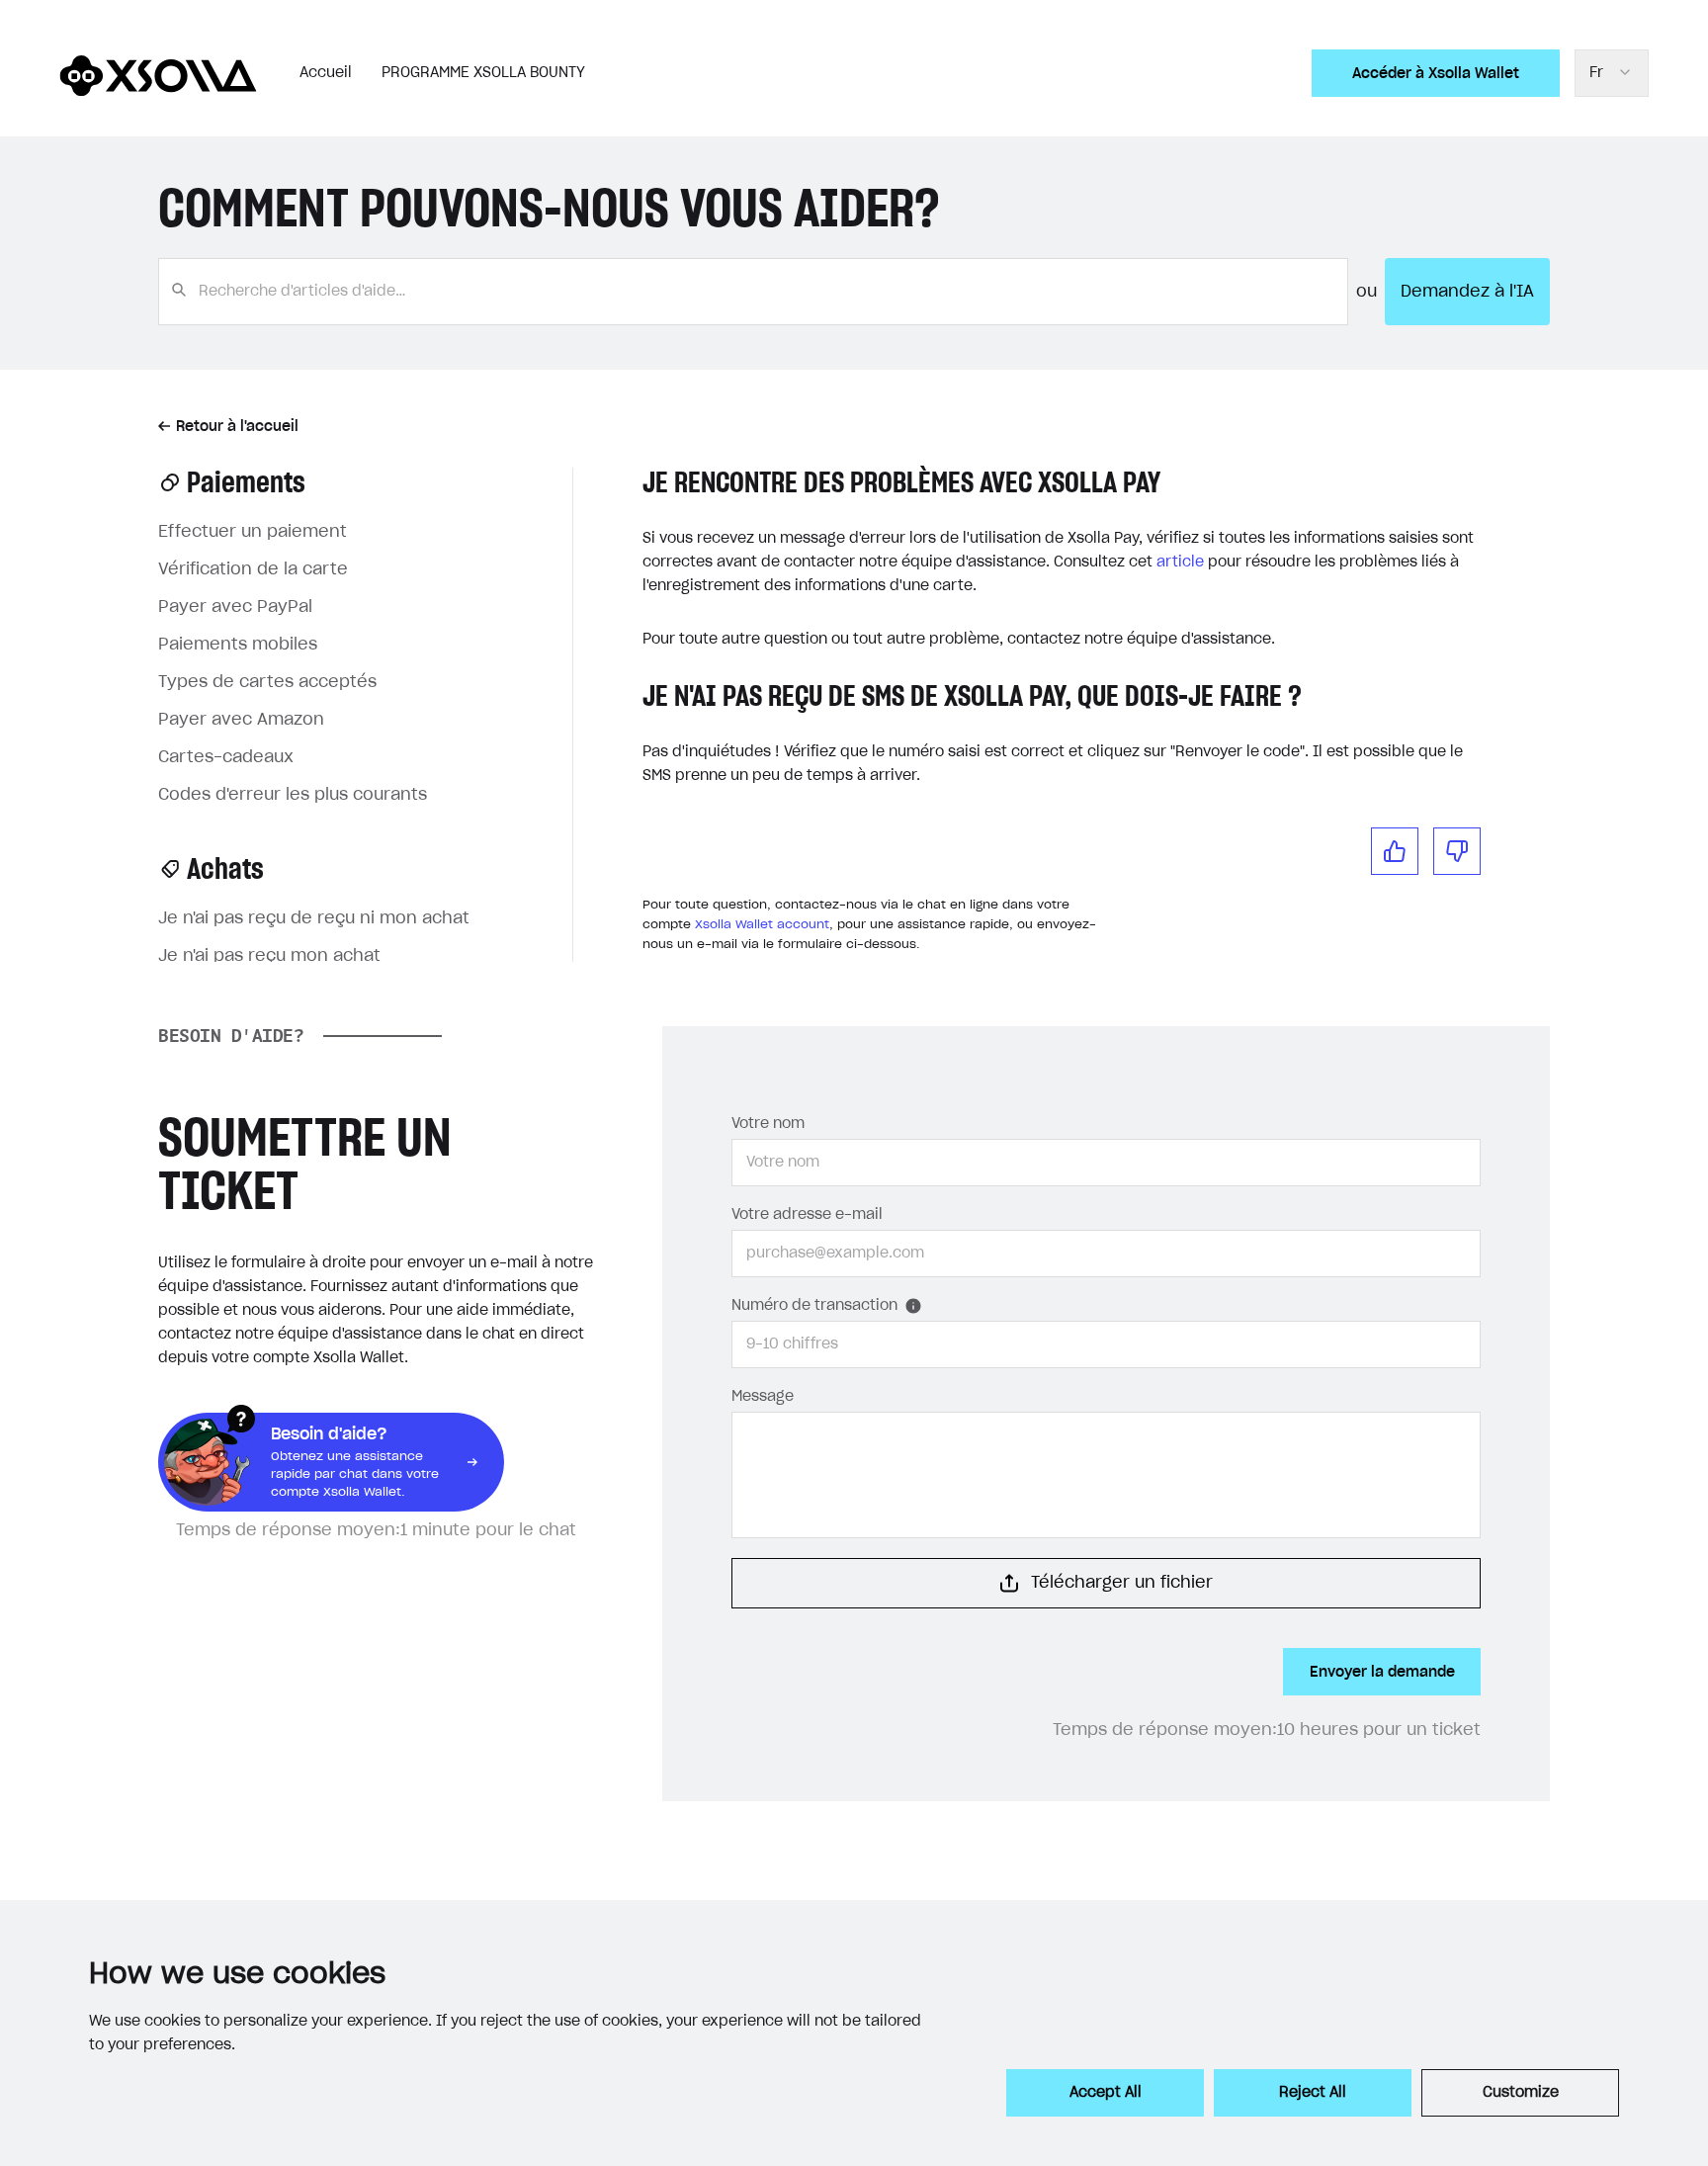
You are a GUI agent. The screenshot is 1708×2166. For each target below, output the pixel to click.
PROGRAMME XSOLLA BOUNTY (483, 73)
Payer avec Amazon (241, 720)
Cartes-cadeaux (226, 757)
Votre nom (768, 1124)
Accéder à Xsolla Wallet (1436, 73)
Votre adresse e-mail (807, 1215)
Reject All (1313, 2093)
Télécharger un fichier (1122, 1583)
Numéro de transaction (814, 1306)
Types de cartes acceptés (267, 682)
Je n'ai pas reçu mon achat (269, 956)
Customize (1521, 2093)
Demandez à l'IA (1467, 292)
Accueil (326, 73)
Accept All (1106, 2093)
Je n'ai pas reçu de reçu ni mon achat (314, 918)
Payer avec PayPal (235, 607)
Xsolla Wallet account (762, 924)
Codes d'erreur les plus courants (293, 795)
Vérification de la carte (253, 569)
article (1180, 563)
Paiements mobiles (238, 645)
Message (763, 1397)
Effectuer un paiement (253, 532)
